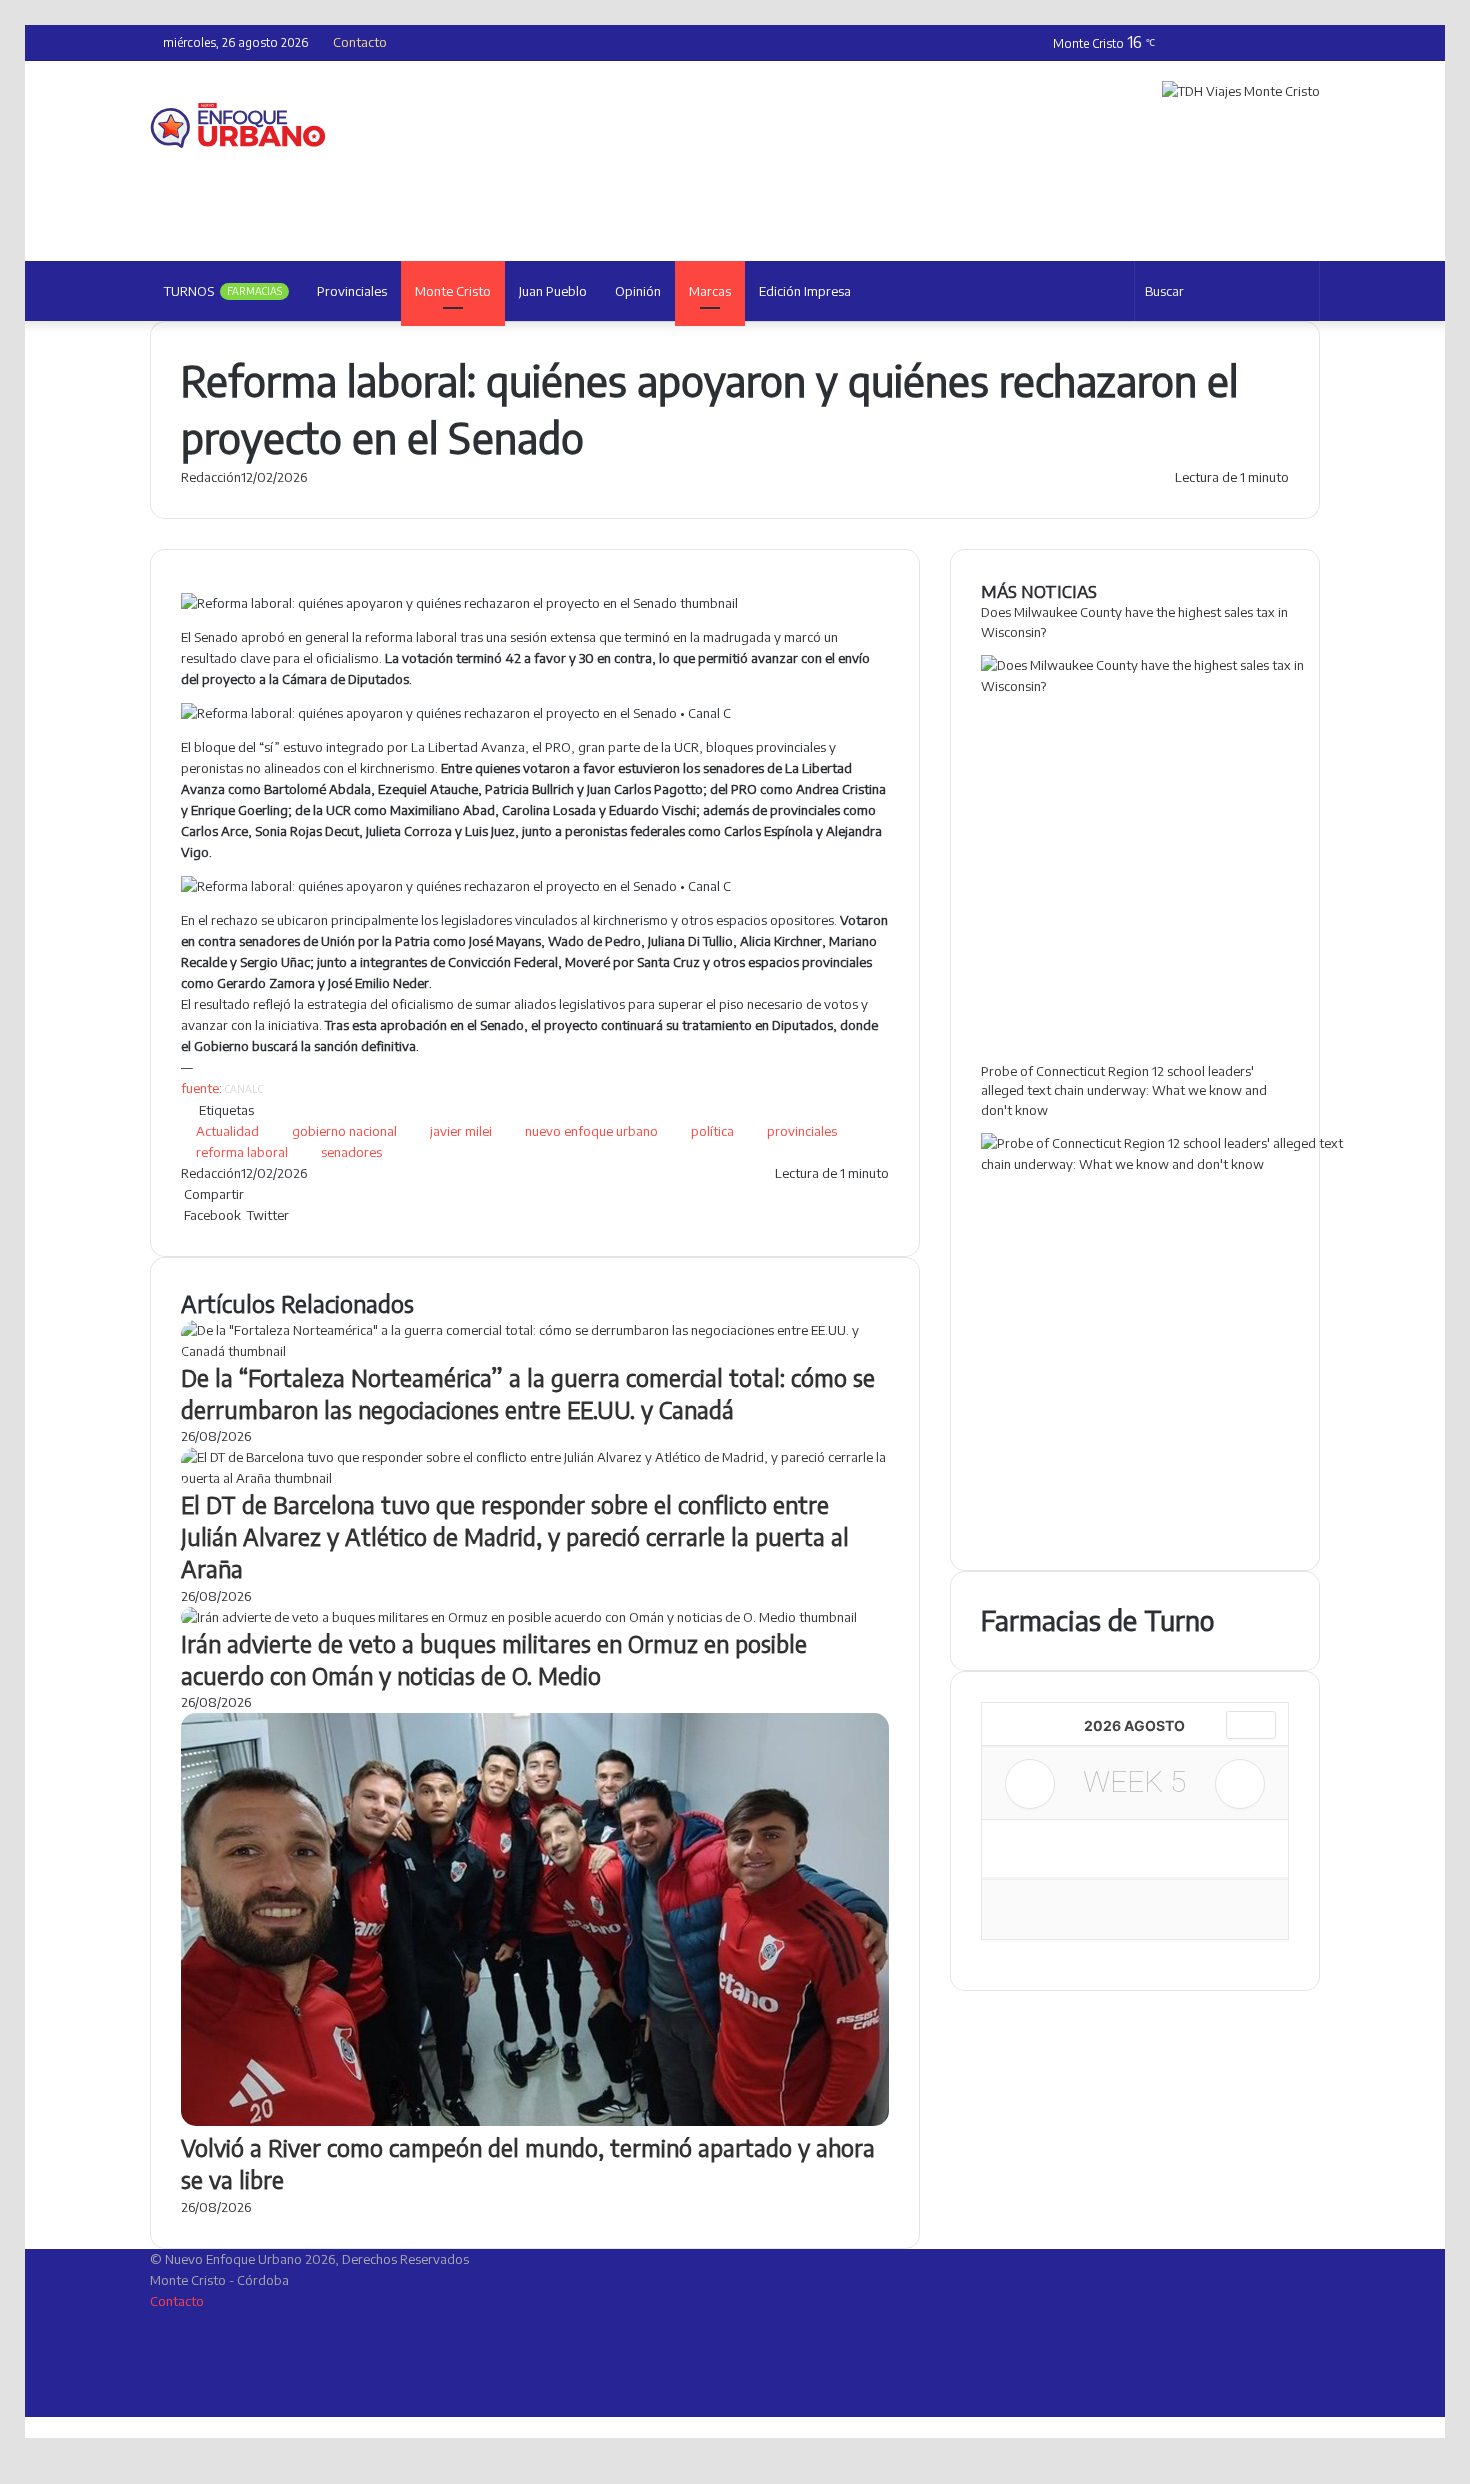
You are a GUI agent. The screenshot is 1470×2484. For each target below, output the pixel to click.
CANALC (244, 1089)
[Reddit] (299, 1215)
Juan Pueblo (553, 291)
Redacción (211, 477)
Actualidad (227, 1131)
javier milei (461, 1131)
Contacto (360, 42)
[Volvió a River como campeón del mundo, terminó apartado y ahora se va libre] (535, 2121)
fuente (200, 1088)
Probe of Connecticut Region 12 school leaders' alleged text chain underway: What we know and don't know (1124, 1090)
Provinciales (352, 291)
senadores (351, 1152)
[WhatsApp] (302, 1215)
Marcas (710, 291)
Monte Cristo (453, 291)
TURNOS (223, 291)
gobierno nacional (344, 1131)
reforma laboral (242, 1152)
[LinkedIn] (293, 1215)
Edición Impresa (805, 291)
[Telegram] (305, 1215)
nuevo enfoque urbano (591, 1131)
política (712, 1131)
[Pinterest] (296, 1215)
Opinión (638, 291)
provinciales (802, 1131)
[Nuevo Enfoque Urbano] (238, 125)
